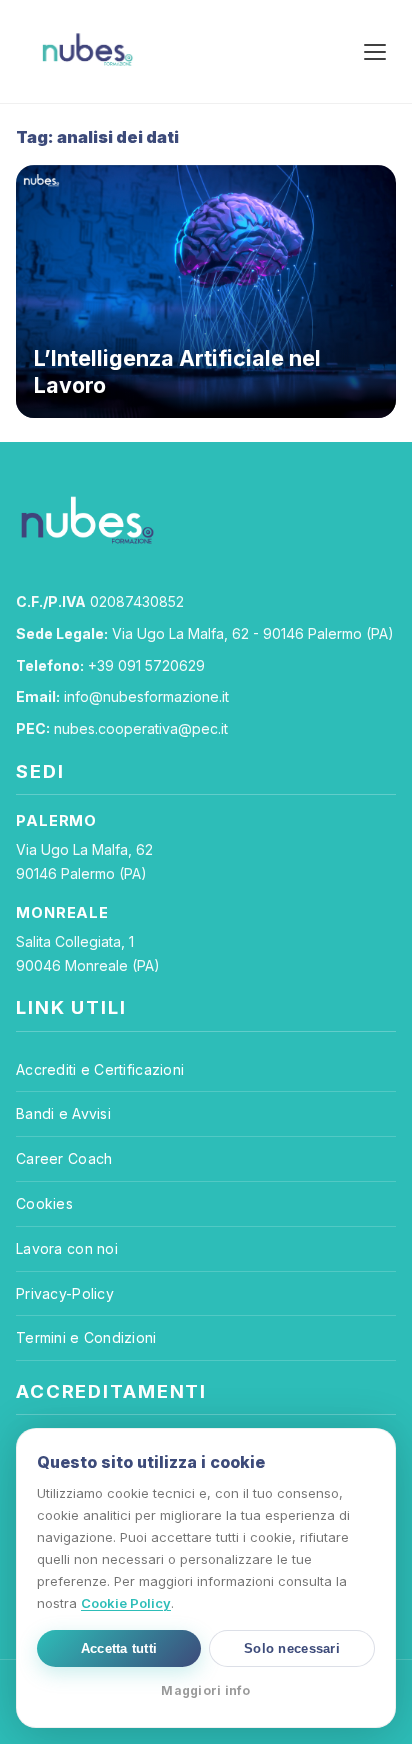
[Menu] (375, 52)
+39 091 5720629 (146, 665)
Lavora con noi (67, 1248)
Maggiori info (205, 1690)
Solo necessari (292, 1648)
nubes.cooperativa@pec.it (141, 728)
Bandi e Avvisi (63, 1113)
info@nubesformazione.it (146, 696)
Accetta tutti (119, 1648)
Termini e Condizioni (86, 1337)
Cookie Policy (126, 1603)
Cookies (44, 1203)
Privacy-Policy (65, 1293)
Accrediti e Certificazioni (100, 1069)
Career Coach (64, 1158)
